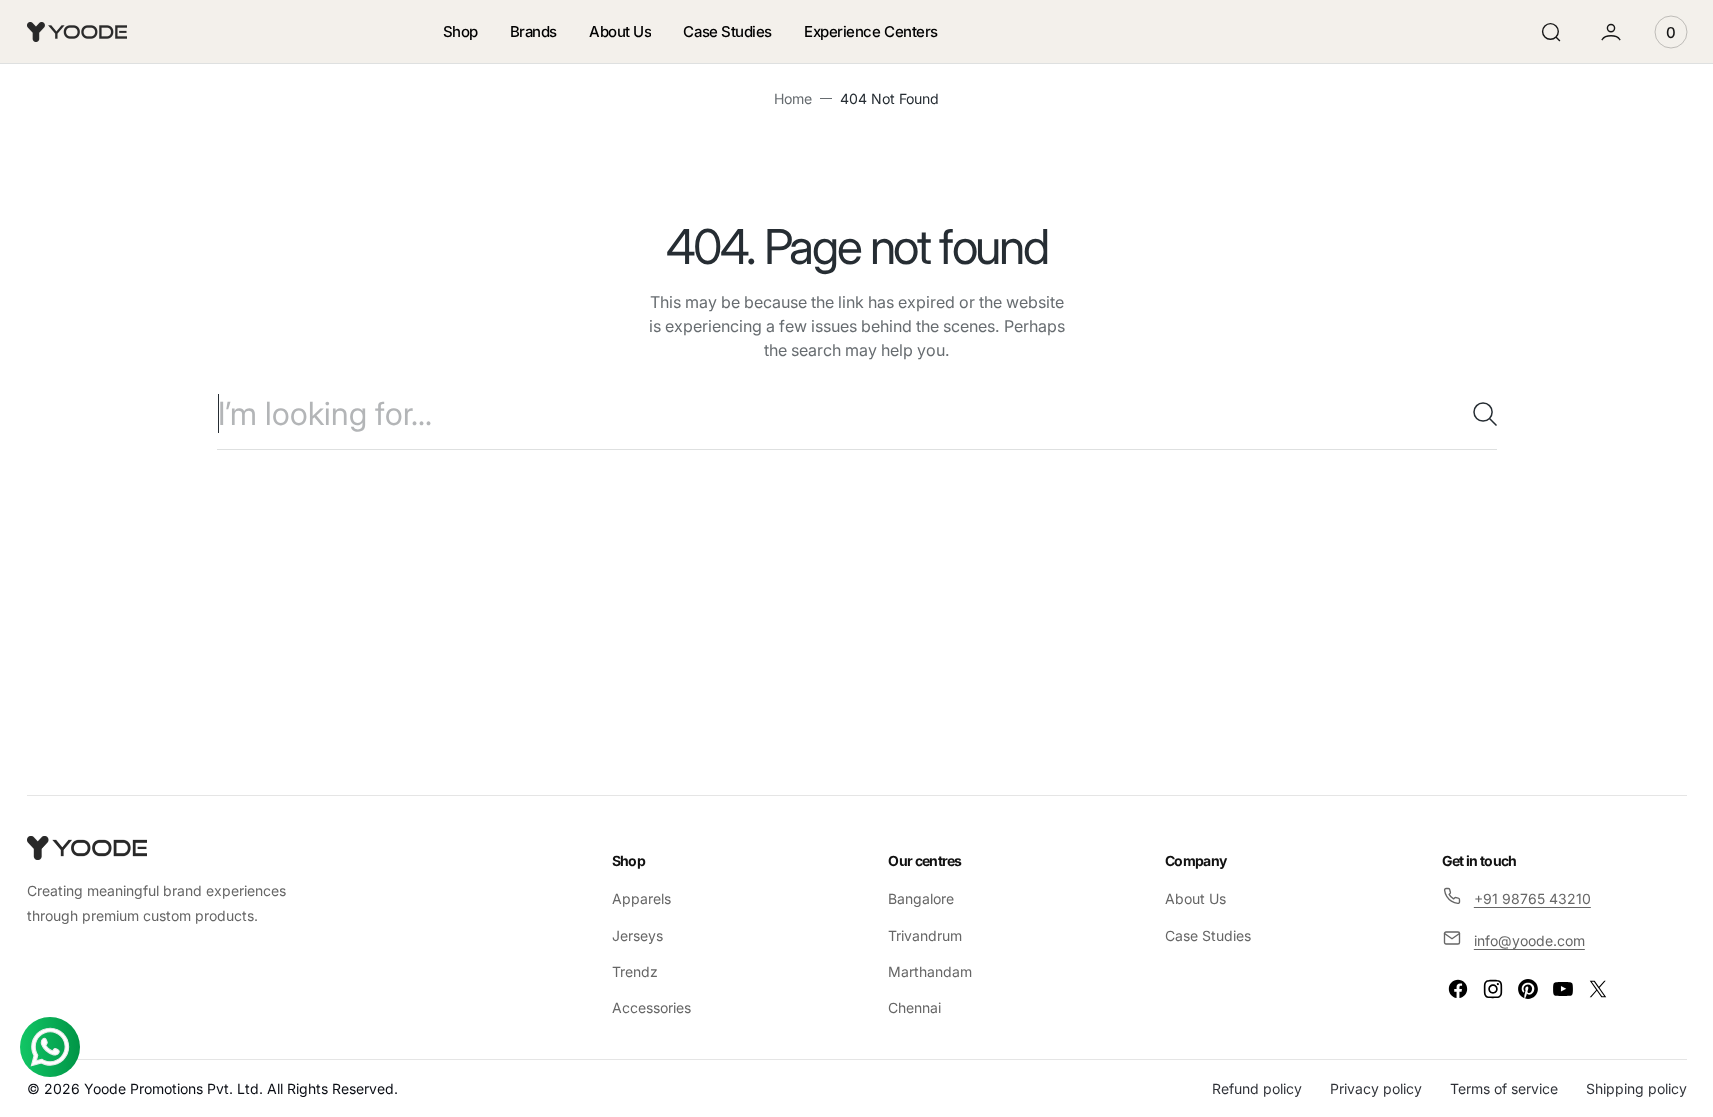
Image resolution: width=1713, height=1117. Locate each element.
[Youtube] (1563, 989)
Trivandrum (925, 935)
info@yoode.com (1529, 940)
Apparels (641, 898)
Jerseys (637, 935)
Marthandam (930, 971)
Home (793, 98)
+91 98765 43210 (1532, 898)
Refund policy (1257, 1088)
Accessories (651, 1007)
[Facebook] (1458, 989)
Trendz (635, 971)
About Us (1195, 898)
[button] (1551, 32)
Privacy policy (1376, 1088)
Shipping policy (1636, 1088)
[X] (1598, 989)
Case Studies (1208, 935)
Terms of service (1504, 1088)
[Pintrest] (1528, 989)
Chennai (914, 1007)
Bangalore (921, 898)
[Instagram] (1493, 989)
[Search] (1477, 414)
